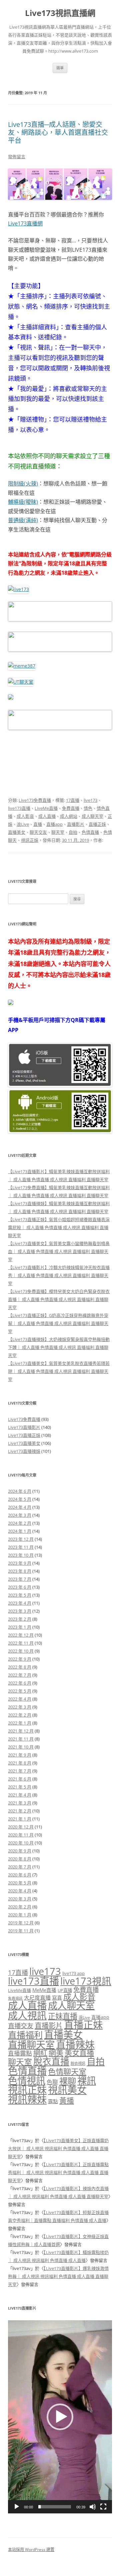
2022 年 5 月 (20, 1691)
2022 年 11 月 (21, 1643)
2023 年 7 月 (20, 1579)
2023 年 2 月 (20, 1619)
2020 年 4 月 (20, 1891)
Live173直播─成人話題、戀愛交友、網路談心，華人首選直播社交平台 (58, 132)
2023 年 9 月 (20, 1563)
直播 (38, 824)
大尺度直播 (37, 1998)
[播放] (17, 2507)
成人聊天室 (92, 816)
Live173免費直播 (35, 800)
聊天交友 (38, 832)
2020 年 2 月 (20, 1907)
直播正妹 (97, 824)
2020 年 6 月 (20, 1875)
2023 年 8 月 (20, 1571)
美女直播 (79, 2053)
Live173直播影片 (24, 1427)
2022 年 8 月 (20, 1667)
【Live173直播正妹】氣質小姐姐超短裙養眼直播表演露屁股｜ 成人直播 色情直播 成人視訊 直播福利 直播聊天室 (59, 1227)
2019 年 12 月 (21, 1923)
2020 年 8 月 (20, 1859)
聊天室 (58, 832)
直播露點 (20, 2053)
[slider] (55, 2507)
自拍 (73, 832)
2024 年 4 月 (20, 1507)
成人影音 (25, 816)
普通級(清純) (23, 520)
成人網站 (69, 816)
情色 (88, 808)
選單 (60, 68)
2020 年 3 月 (20, 1899)
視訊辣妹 (27, 2099)
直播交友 (21, 2026)
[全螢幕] (103, 2507)
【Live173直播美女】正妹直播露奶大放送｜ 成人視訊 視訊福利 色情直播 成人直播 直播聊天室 (58, 2148)
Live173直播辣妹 (24, 1451)
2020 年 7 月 (20, 1867)
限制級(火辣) (23, 483)
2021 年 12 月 (21, 1731)
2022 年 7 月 (20, 1675)
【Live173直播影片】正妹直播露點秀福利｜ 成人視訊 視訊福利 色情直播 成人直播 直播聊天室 (58, 2172)
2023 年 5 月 (20, 1595)
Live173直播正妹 (24, 1435)
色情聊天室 (67, 2072)
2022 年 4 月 (20, 1699)
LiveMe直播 (46, 808)
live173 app (73, 1973)
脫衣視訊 (78, 2063)
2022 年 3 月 (20, 1707)
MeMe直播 (44, 1990)
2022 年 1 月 (20, 1723)
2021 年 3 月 (20, 1803)
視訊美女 (67, 2090)
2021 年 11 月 (21, 1739)
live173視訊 (86, 1981)
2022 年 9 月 (20, 1659)
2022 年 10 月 (21, 1651)
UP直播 (65, 1990)
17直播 (73, 800)
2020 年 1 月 (20, 1915)
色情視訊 (27, 2081)
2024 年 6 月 (20, 1491)
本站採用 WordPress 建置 (31, 2550)
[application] (60, 2417)
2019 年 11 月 (21, 1931)
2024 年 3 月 (20, 1515)
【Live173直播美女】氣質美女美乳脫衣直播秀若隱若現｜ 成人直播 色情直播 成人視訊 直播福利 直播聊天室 (59, 1371)
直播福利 (25, 2035)
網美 (56, 2053)
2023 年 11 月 (21, 1547)
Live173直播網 (25, 223)
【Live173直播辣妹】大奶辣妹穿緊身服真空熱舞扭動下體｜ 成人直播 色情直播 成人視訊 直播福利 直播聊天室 (59, 1347)
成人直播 (47, 816)
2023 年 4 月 (20, 1603)
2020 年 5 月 (20, 1883)
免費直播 (71, 808)
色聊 (52, 2082)
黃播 (67, 2100)
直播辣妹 (75, 2044)
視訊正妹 (30, 840)
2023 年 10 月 (21, 1555)
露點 (53, 2101)
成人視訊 (27, 2015)
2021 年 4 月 (20, 1795)
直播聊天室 (31, 2045)
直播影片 (76, 824)
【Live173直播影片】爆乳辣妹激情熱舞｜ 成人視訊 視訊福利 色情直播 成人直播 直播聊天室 (58, 2276)
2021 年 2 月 (20, 1811)
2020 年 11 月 (21, 1835)
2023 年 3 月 (20, 1611)
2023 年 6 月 (20, 1587)
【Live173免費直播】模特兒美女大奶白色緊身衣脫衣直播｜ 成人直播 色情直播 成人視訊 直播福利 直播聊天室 (59, 1299)
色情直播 (90, 832)
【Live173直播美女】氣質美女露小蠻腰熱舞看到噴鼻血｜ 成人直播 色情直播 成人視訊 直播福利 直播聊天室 (59, 1251)
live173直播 (19, 808)
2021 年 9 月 (20, 1755)
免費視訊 (15, 1998)
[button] (60, 2417)
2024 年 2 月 (20, 1523)
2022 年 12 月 (21, 1635)
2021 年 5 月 (20, 1787)
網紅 (40, 2053)
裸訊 (87, 2081)
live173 (90, 800)
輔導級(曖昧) (23, 502)
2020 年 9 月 (20, 1851)
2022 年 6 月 (20, 1683)
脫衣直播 (51, 2061)
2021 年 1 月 (20, 1819)
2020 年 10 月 (21, 1843)
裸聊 (68, 2081)
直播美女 (17, 832)
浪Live (23, 824)
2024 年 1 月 (20, 1531)
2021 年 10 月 (21, 1747)
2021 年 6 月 (20, 1779)
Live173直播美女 (24, 1443)
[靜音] (93, 2507)
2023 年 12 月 (21, 1539)
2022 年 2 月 (20, 1715)
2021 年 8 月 (20, 1763)
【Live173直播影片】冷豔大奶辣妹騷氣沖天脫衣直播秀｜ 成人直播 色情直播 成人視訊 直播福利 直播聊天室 (59, 1275)
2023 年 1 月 (20, 1627)
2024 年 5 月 (20, 1499)
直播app (54, 824)
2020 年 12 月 (21, 1827)
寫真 (57, 1998)
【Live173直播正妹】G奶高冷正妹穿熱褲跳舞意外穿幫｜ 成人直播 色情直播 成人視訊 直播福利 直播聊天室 (58, 1323)
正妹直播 (63, 2016)
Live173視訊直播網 (60, 13)
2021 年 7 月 (20, 1771)
